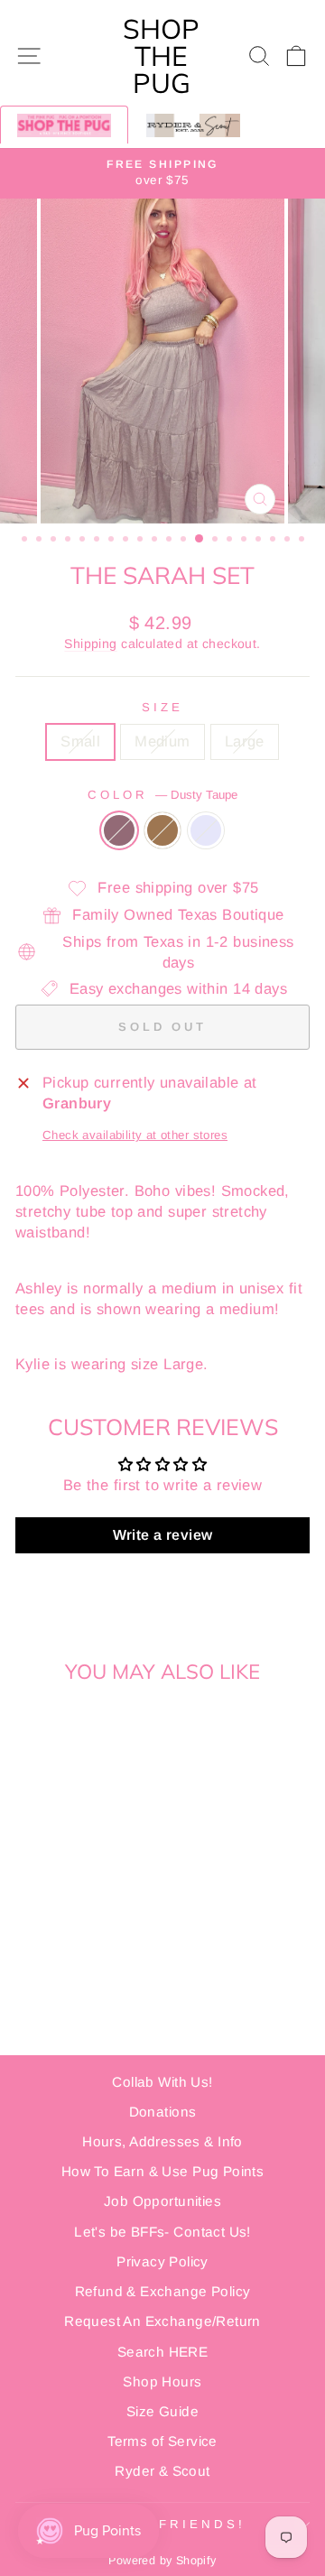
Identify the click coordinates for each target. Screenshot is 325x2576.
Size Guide (162, 2411)
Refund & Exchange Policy (163, 2291)
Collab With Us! (162, 2082)
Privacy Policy (162, 2261)
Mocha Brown (162, 830)
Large (245, 741)
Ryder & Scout (162, 2471)
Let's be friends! (158, 2524)
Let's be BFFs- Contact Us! (162, 2232)
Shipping (90, 644)
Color (162, 795)
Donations (163, 2112)
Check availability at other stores (135, 1135)
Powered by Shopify (162, 2561)
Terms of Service (162, 2441)
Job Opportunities (162, 2201)
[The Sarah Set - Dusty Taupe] (50, 1899)
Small (80, 741)
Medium (162, 741)
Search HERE (163, 2352)
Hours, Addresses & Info (162, 2141)
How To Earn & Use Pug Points (163, 2171)
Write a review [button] (163, 1535)
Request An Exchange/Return (162, 2321)
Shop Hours (162, 2381)
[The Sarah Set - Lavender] (92, 1899)
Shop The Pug (161, 56)
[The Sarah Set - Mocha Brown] (71, 1899)
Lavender (206, 830)
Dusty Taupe (119, 830)
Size (162, 707)
